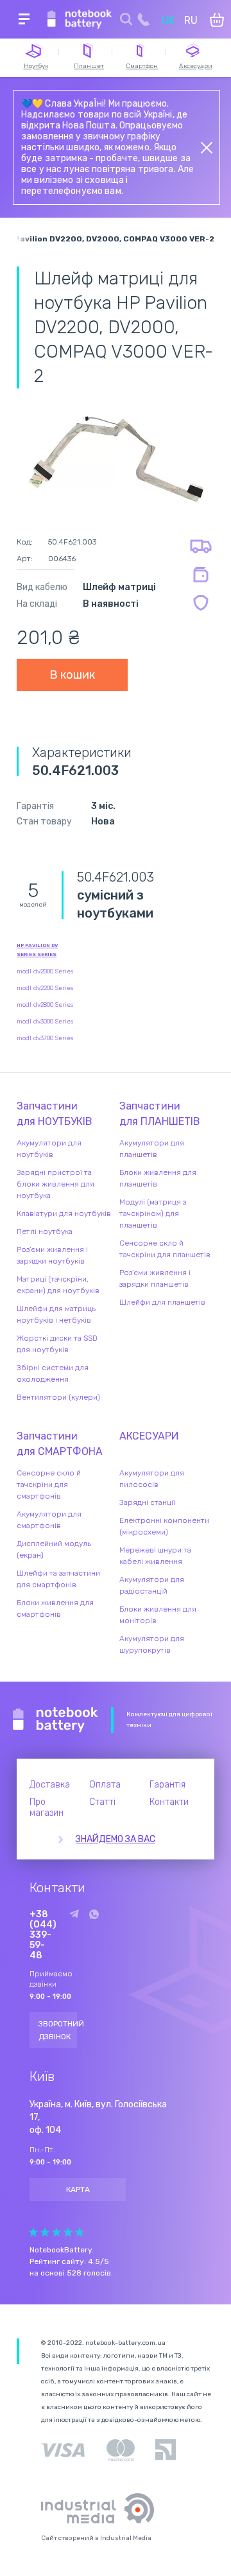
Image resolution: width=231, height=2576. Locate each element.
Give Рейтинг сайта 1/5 (33, 2232)
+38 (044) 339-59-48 (43, 1935)
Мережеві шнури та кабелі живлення (155, 1556)
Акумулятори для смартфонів (49, 1520)
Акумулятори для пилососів (152, 1479)
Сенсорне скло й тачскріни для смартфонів (49, 1484)
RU (191, 20)
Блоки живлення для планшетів (158, 1178)
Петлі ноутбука (45, 1231)
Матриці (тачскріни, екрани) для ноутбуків (58, 1285)
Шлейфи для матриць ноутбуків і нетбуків (56, 1314)
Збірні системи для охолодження (53, 1373)
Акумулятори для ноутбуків (49, 1149)
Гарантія (167, 1785)
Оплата (105, 1785)
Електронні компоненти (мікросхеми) (164, 1526)
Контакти (169, 1802)
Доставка (50, 1785)
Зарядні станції (147, 1502)
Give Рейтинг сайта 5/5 (80, 2232)
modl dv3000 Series (45, 1022)
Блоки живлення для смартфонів (55, 1608)
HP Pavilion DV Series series (37, 950)
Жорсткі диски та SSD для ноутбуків (57, 1344)
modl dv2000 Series (45, 971)
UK (168, 20)
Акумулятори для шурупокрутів (152, 1644)
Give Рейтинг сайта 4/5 (68, 2232)
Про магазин (47, 1807)
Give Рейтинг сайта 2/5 (45, 2232)
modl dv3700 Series (45, 1038)
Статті (102, 1802)
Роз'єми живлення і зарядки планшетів (155, 1278)
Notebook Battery (56, 1720)
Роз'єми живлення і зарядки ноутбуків (52, 1255)
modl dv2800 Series (45, 1005)
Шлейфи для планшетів (162, 1302)
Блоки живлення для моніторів (158, 1615)
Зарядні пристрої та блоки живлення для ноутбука (56, 1184)
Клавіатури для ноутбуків (64, 1214)
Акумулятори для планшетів (152, 1149)
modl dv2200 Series (45, 988)
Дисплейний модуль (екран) (54, 1549)
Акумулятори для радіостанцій (152, 1585)
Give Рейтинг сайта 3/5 (56, 2232)
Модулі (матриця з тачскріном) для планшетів (153, 1214)
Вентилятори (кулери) (58, 1397)
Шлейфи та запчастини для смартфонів (58, 1579)
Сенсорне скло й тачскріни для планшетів (165, 1249)
